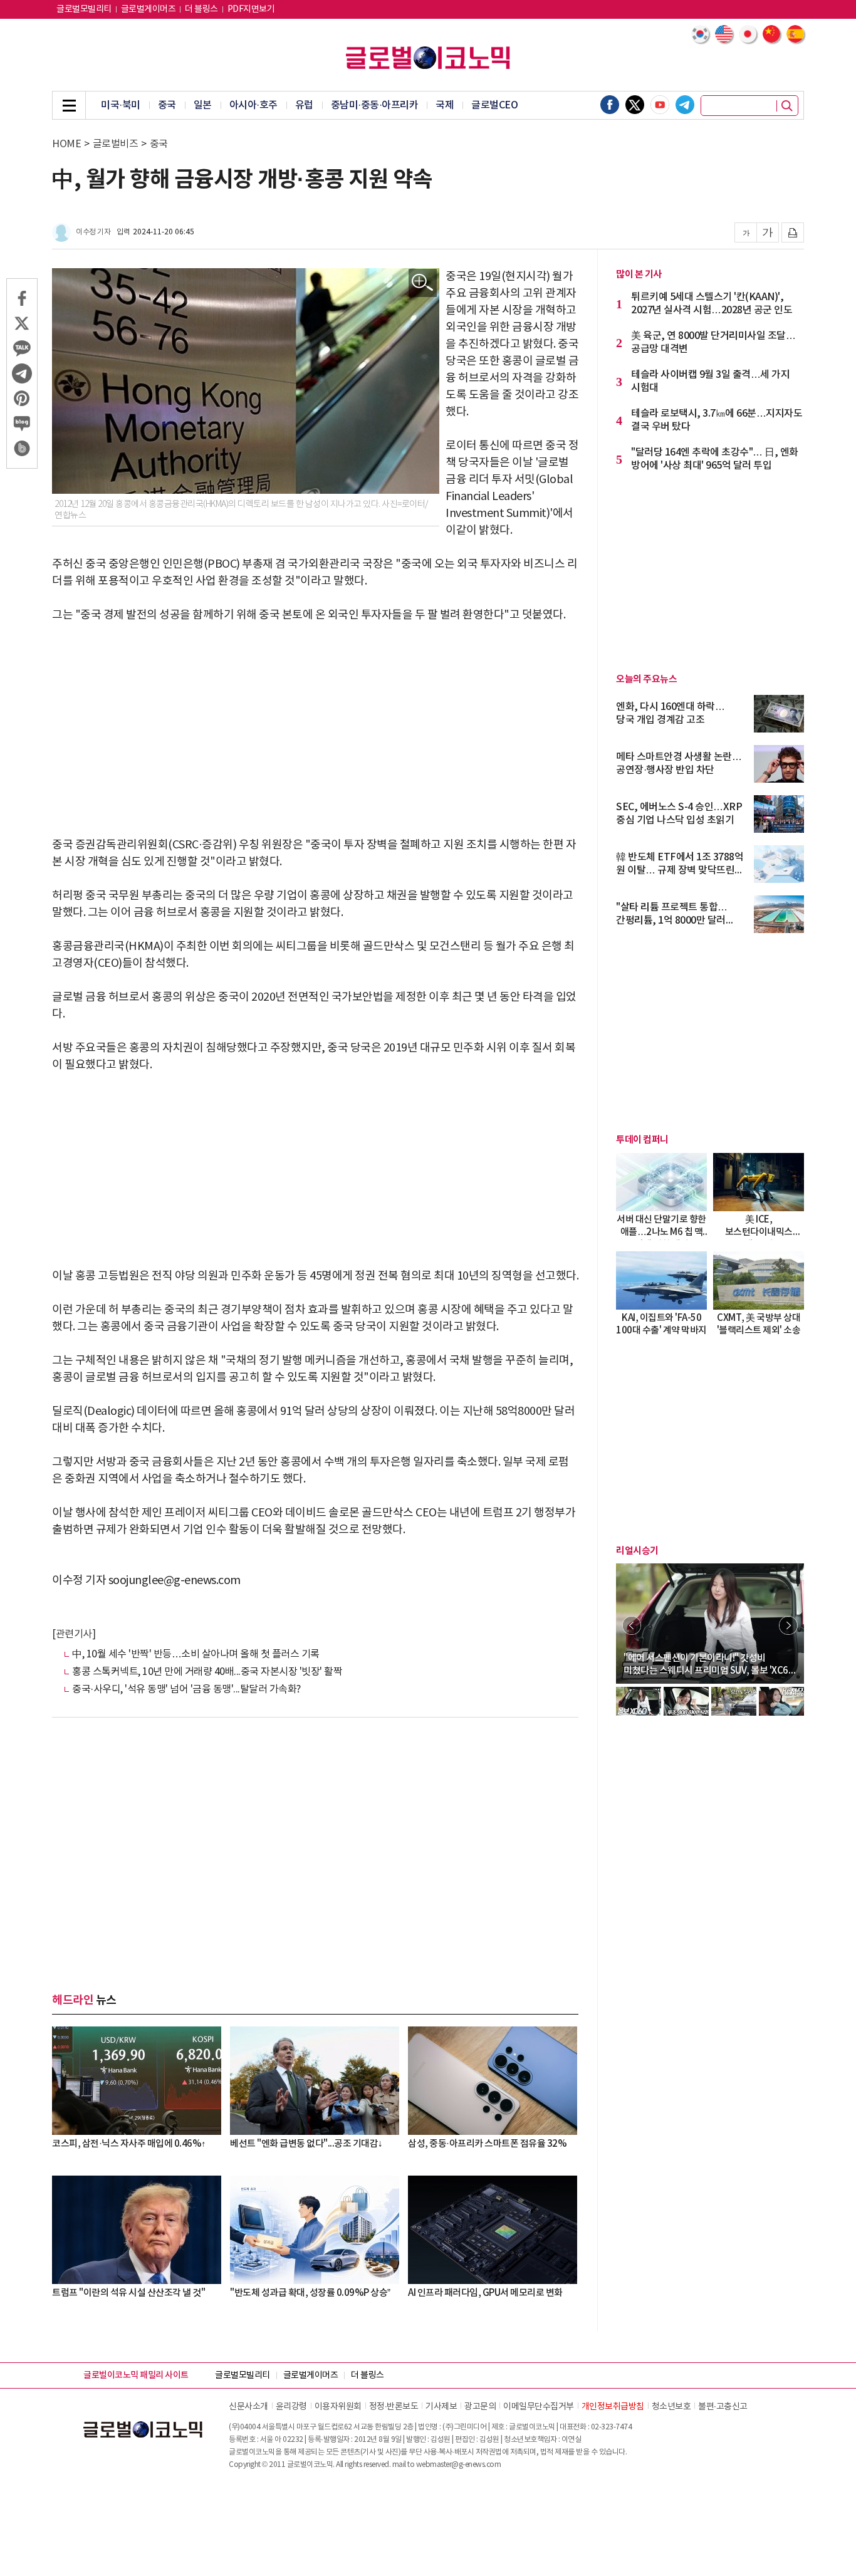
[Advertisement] (315, 730)
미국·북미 (121, 105)
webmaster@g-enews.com (459, 2465)
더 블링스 (201, 9)
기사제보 (441, 2407)
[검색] (787, 106)
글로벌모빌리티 (84, 9)
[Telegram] (685, 105)
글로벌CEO (494, 105)
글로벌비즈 (116, 144)
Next (788, 1625)
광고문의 (480, 2407)
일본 (203, 105)
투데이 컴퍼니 (642, 1140)
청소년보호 (671, 2407)
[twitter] (635, 105)
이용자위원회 (338, 2407)
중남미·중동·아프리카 (375, 105)
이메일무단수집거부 (539, 2407)
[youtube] (660, 105)
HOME (66, 144)
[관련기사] (74, 1634)
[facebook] (610, 105)
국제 (445, 105)
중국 (167, 105)
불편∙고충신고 (723, 2407)
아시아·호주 (253, 105)
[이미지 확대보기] (423, 283)
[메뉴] (69, 105)
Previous (632, 1625)
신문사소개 (248, 2407)
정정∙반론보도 (394, 2407)
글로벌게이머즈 (149, 9)
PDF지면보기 (251, 9)
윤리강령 (291, 2407)
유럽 (304, 105)
